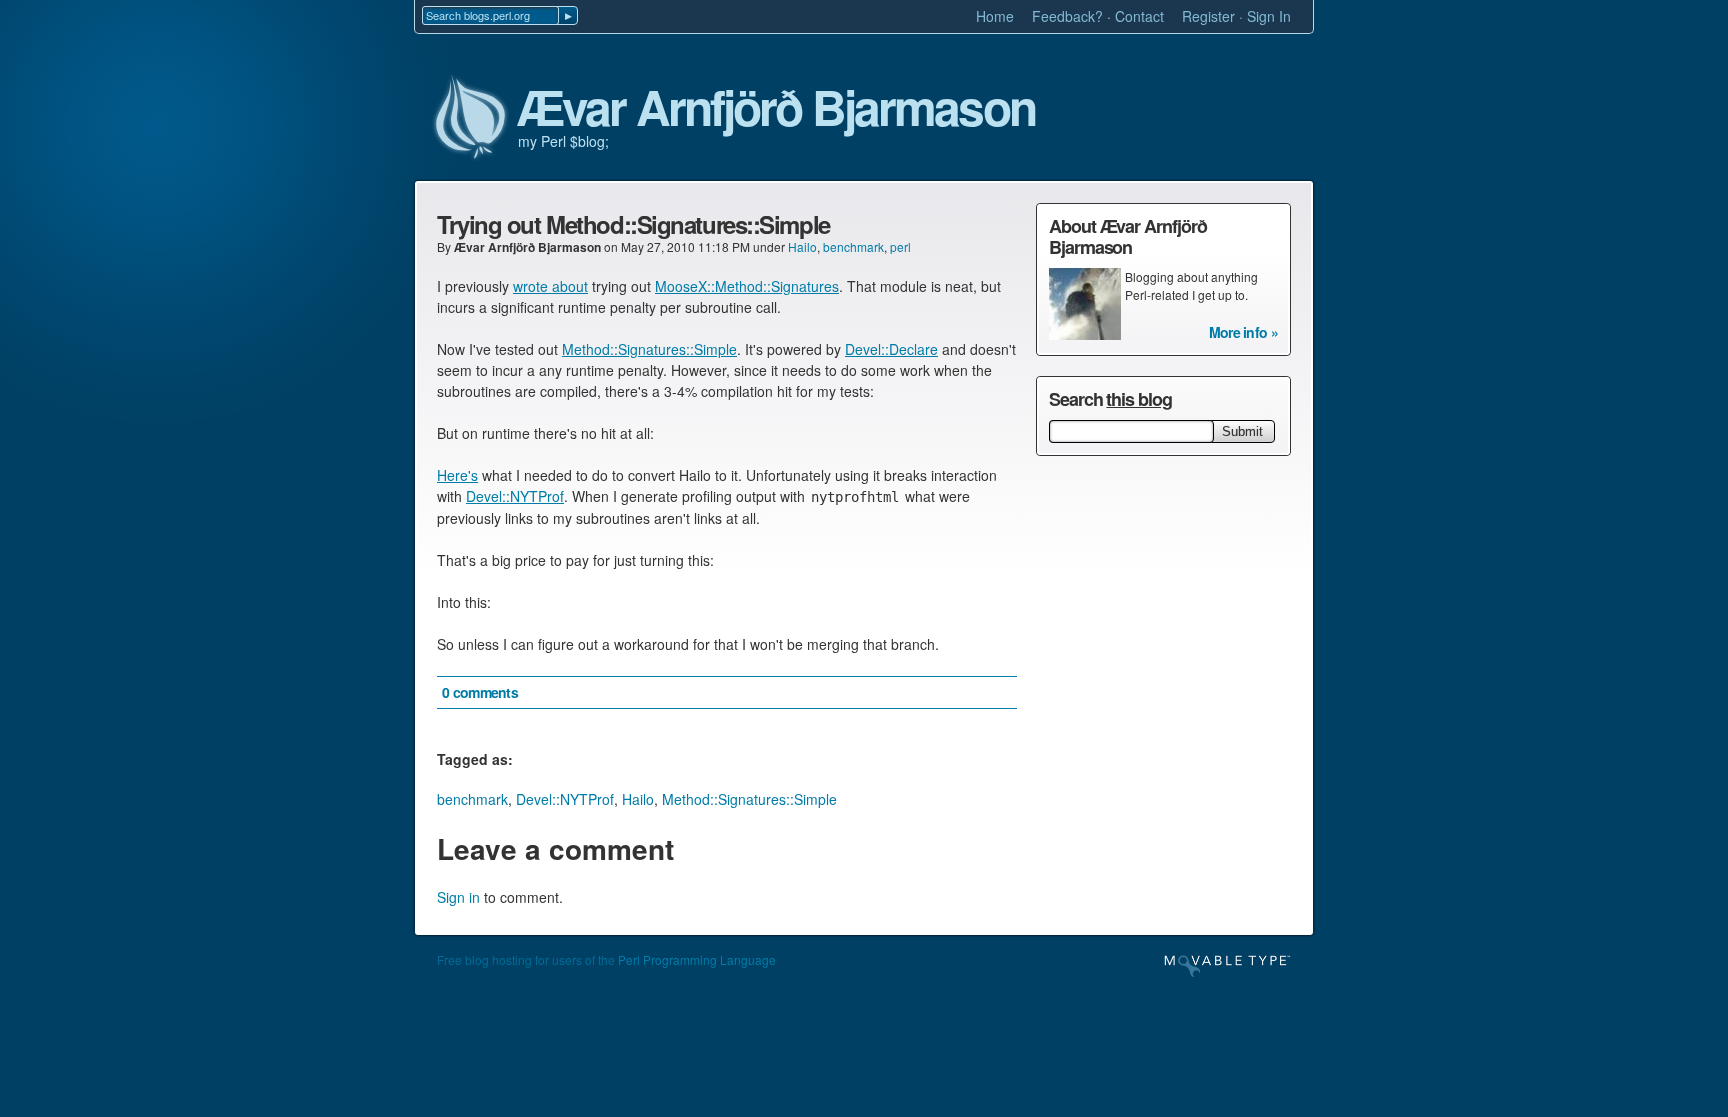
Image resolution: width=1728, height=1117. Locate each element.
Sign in (458, 897)
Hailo (802, 246)
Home (995, 16)
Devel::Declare (891, 349)
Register (1208, 16)
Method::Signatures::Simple (649, 349)
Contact (1139, 16)
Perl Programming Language (697, 959)
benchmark (853, 246)
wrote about (550, 286)
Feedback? (1067, 16)
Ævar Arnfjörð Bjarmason (776, 108)
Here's (457, 475)
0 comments (480, 692)
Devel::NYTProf (515, 496)
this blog (1138, 399)
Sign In (1269, 16)
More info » (1243, 332)
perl (900, 246)
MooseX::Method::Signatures (747, 286)
